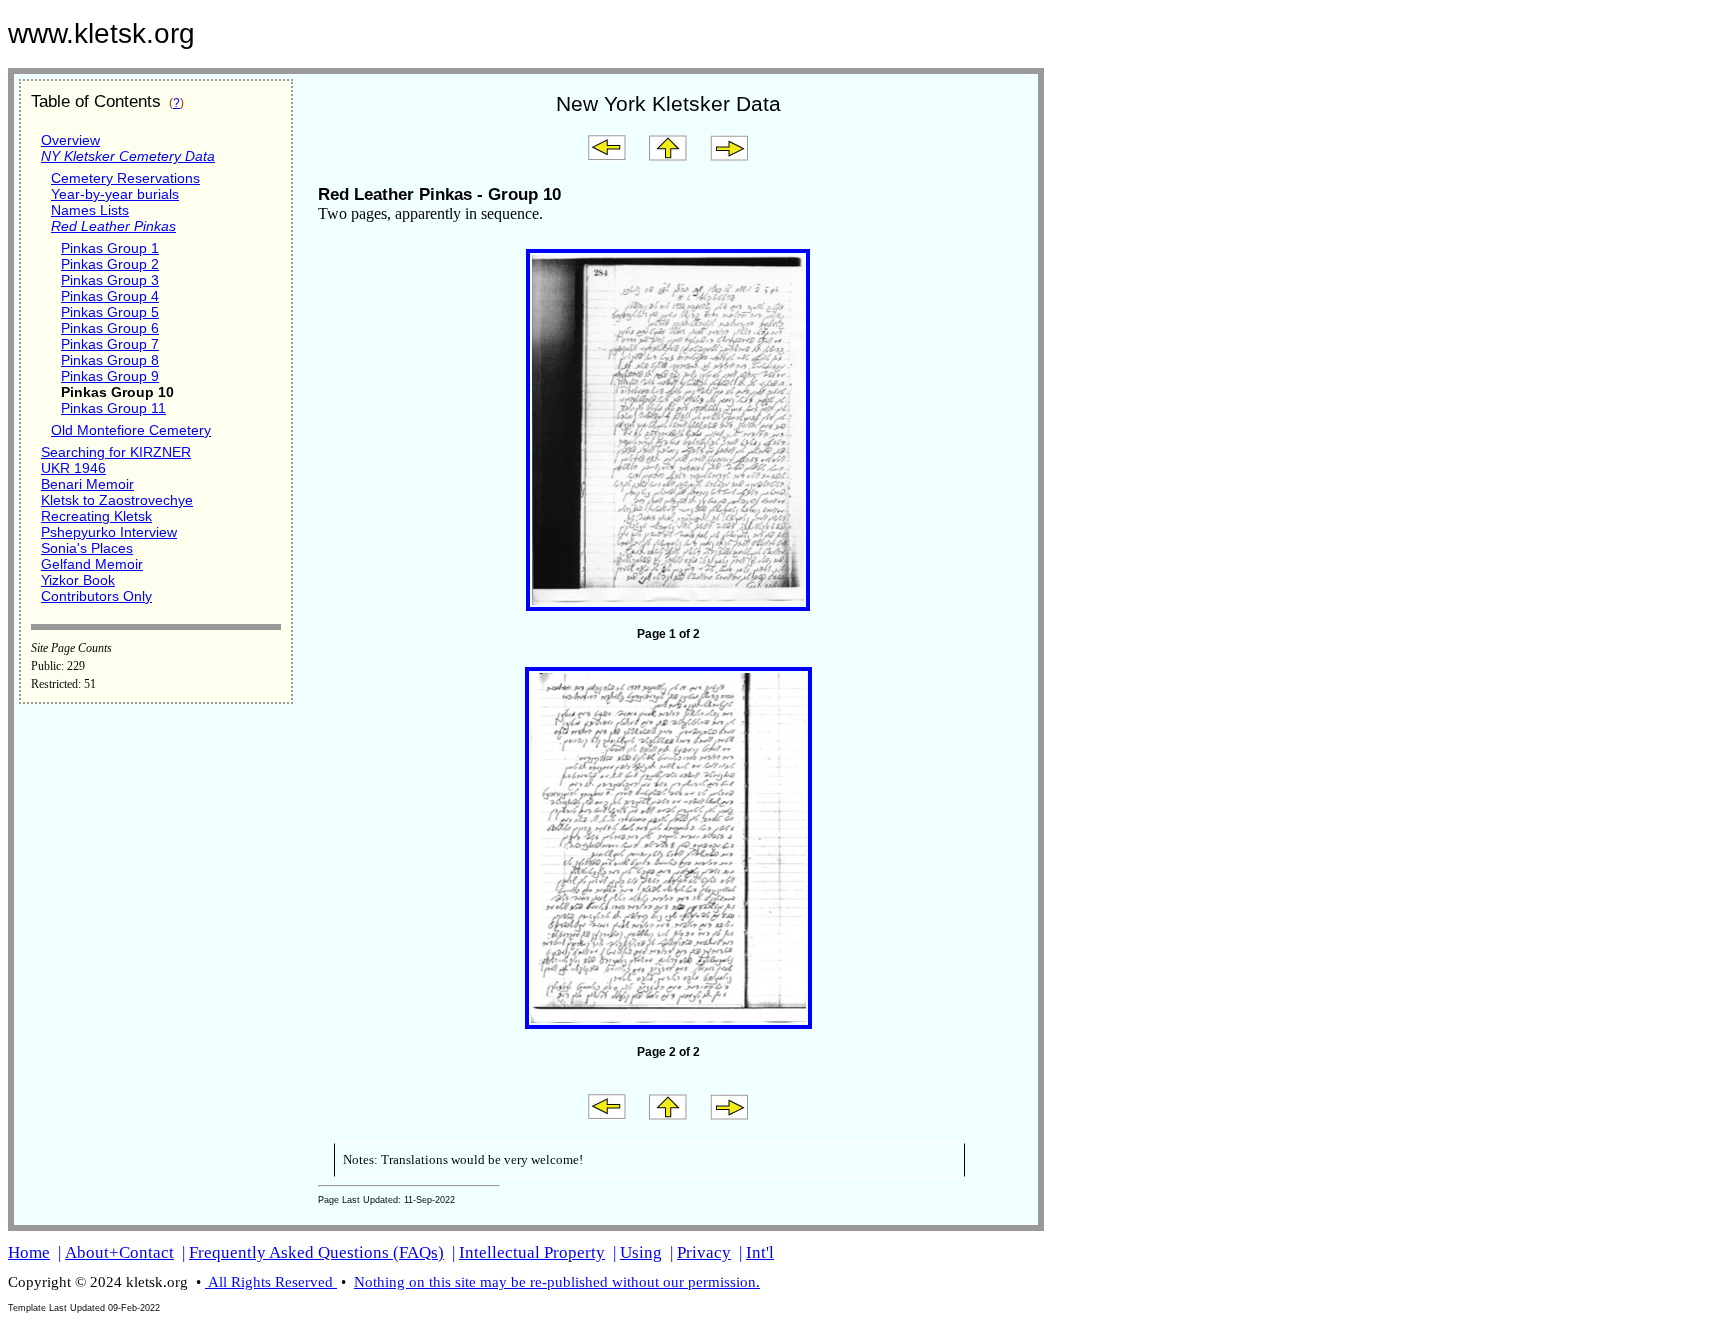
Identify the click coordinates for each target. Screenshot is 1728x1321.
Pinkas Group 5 (110, 312)
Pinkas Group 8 (110, 360)
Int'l (760, 1252)
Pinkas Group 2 (110, 264)
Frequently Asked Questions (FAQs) (316, 1252)
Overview (70, 140)
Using (641, 1252)
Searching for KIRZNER (116, 452)
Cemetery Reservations (125, 178)
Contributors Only (96, 596)
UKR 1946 (73, 468)
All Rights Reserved (271, 1282)
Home (29, 1252)
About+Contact (119, 1252)
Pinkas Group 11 (113, 408)
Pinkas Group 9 (110, 376)
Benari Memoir (87, 484)
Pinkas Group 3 (110, 280)
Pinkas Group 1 (110, 248)
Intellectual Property (532, 1252)
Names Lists (90, 210)
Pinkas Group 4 (110, 296)
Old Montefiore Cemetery (131, 430)
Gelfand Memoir (92, 564)
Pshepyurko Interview (109, 532)
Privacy (704, 1252)
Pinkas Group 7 (110, 344)
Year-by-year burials (115, 194)
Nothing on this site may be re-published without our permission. (557, 1282)
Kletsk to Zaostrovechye (117, 500)
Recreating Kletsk (96, 516)
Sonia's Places (87, 548)
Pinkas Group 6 (110, 328)
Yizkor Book (78, 580)
